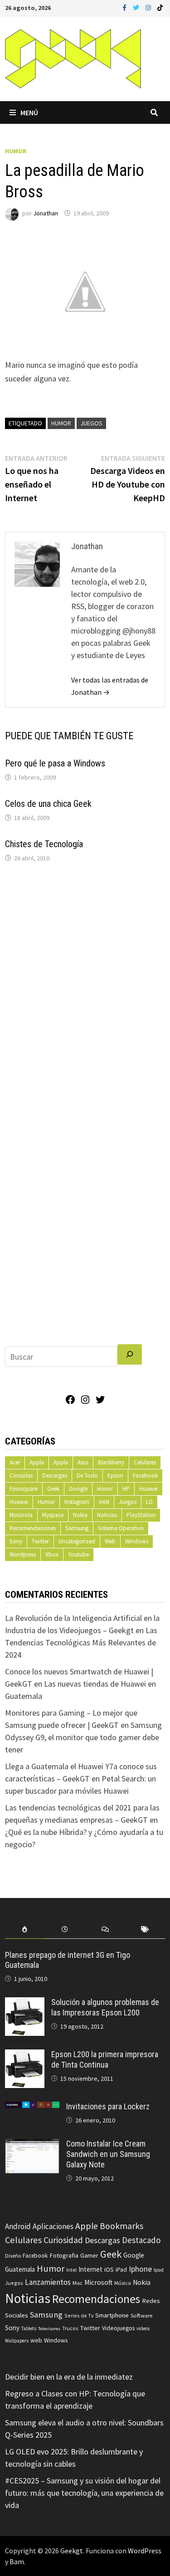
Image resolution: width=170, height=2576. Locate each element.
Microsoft (98, 2282)
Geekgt (72, 2551)
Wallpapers (17, 2341)
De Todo (87, 1476)
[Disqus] (85, 992)
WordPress (145, 2551)
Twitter (40, 1541)
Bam (17, 2561)
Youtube (78, 1554)
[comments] (105, 1930)
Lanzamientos (48, 2282)
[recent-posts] (65, 1930)
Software (141, 2315)
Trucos (70, 2328)
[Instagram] (149, 7)
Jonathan (46, 213)
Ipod (159, 2270)
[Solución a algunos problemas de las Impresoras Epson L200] (25, 2003)
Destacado (141, 2240)
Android (18, 2226)
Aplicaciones (53, 2226)
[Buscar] (130, 1354)
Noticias (107, 1515)
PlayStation (141, 1515)
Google (78, 1489)
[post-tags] (145, 1930)
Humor (16, 151)
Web (110, 1541)
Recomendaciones (33, 1528)
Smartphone (112, 2315)
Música (123, 2283)
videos (143, 2328)
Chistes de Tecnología (44, 844)
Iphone (140, 2269)
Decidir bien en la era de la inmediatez (69, 2377)
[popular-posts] (25, 1930)
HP (126, 1489)
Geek (53, 1489)
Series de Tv (79, 2315)
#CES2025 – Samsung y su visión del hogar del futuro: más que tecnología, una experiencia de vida (84, 2493)
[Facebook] (125, 7)
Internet (90, 2269)
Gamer (89, 2255)
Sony (16, 1541)
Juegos (91, 423)
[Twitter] (137, 7)
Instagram (77, 1502)
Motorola (21, 1515)
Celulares (145, 1462)
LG (149, 1502)
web (36, 2340)
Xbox (52, 1554)
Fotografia (64, 2255)
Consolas (21, 1476)
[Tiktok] (160, 7)
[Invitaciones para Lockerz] (32, 2108)
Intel (104, 1502)
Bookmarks (121, 2226)
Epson (115, 1476)
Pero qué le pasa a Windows (55, 763)
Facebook (145, 1476)
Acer (15, 1462)
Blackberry (111, 1462)
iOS (109, 2269)
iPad (121, 2270)
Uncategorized (77, 1541)
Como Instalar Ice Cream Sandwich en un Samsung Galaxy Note (108, 2154)
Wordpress (23, 1554)
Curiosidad (63, 2240)
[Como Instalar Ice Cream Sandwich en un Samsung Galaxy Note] (32, 2145)
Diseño (13, 2256)
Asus (83, 1462)
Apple (37, 1462)
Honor (105, 1489)
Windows (137, 1541)
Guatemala (20, 2269)
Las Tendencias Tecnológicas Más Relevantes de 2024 (81, 1642)
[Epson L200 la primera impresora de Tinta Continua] (25, 2056)
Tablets (29, 2328)
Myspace (53, 1515)
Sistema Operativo (121, 1528)
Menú (29, 112)
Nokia (80, 1515)
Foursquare (24, 1489)
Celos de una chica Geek (48, 804)
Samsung (77, 1528)
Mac (78, 2283)
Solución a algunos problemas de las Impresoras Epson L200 (105, 2007)
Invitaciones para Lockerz (108, 2106)
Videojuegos (118, 2328)
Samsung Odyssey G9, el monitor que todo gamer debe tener (83, 1737)
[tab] (25, 1930)
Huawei (148, 1489)
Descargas (55, 1476)
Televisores (49, 2329)
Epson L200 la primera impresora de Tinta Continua (105, 2059)
